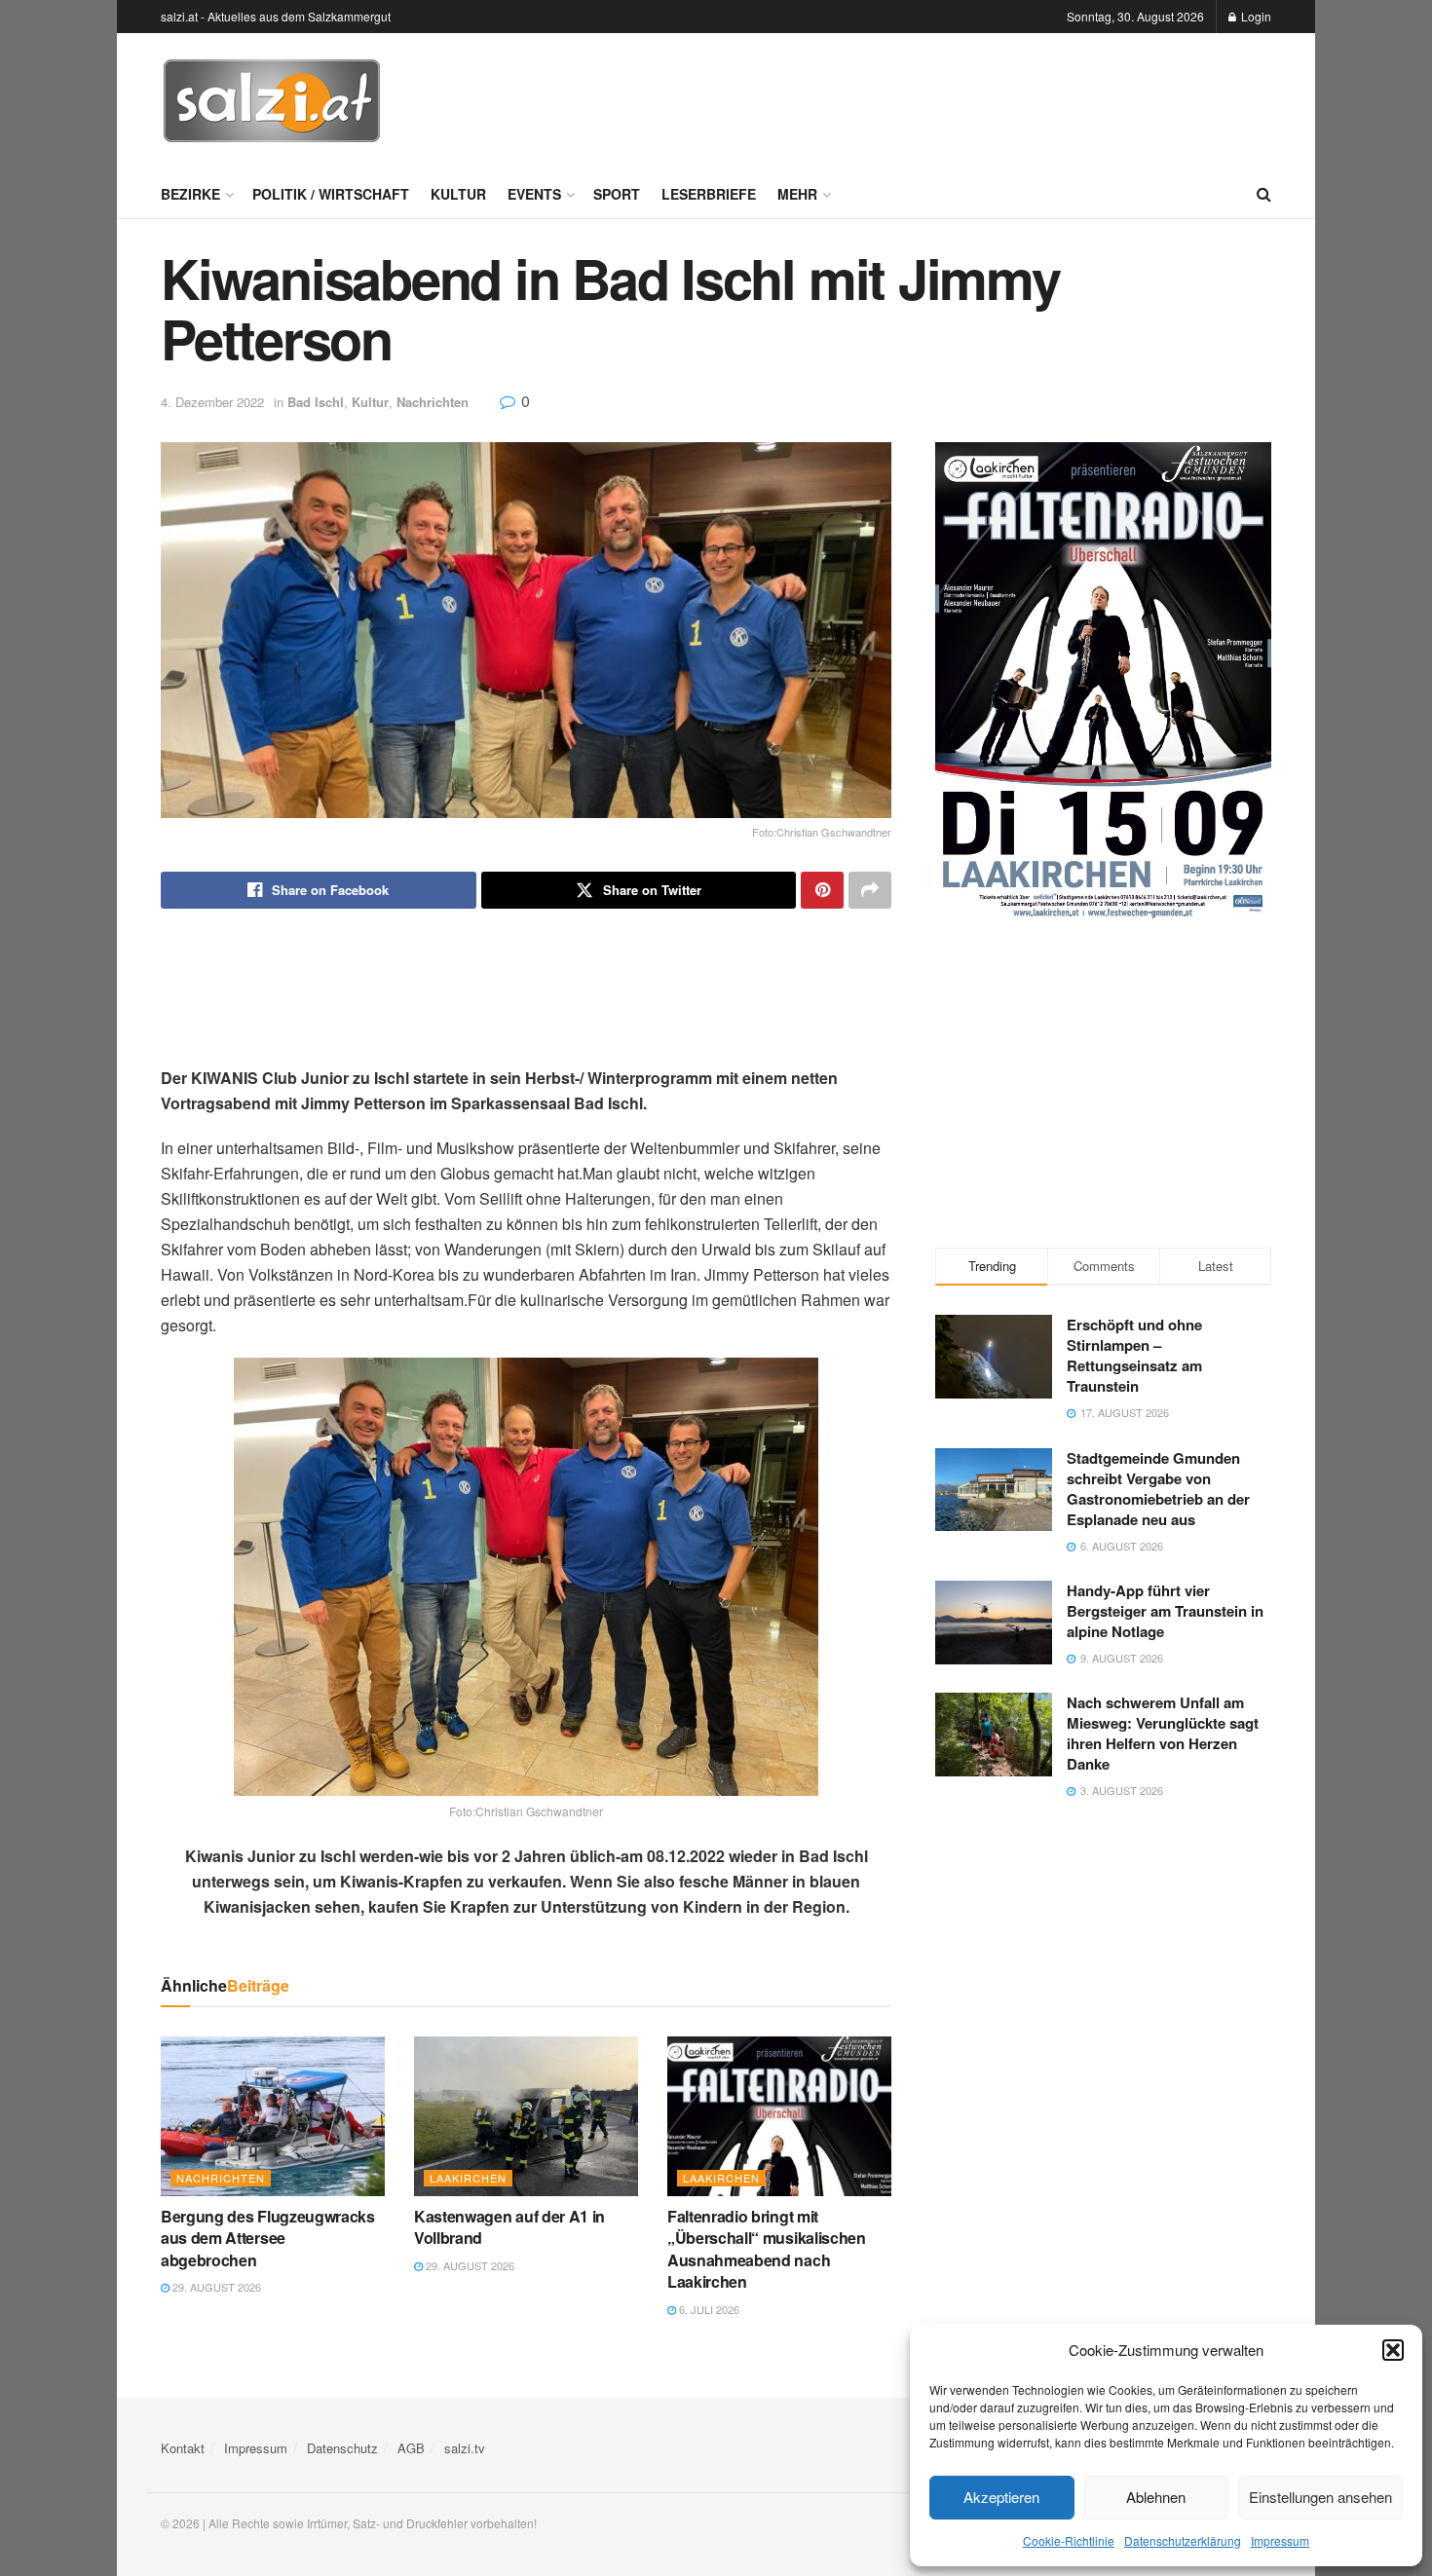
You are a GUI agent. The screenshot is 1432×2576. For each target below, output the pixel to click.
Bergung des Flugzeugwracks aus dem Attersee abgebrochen (268, 2238)
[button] (1393, 2350)
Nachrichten (433, 402)
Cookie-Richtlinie (1069, 2540)
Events (534, 194)
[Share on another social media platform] (870, 890)
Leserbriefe (709, 194)
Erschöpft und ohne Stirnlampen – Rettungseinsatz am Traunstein (1134, 1355)
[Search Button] (1264, 194)
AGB (411, 2448)
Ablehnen (1156, 2497)
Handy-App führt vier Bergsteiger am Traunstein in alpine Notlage (1165, 1611)
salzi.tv (465, 2448)
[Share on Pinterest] (822, 890)
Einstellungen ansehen (1320, 2497)
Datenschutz (342, 2448)
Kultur (458, 194)
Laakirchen (468, 2178)
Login (1255, 16)
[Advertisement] (917, 98)
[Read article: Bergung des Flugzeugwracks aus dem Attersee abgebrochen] (273, 2116)
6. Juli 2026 (708, 2309)
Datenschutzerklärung (1183, 2540)
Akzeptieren (1001, 2497)
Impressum (1280, 2540)
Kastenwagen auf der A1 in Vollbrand (509, 2227)
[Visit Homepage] (272, 101)
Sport (617, 194)
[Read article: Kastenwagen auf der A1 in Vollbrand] (526, 2116)
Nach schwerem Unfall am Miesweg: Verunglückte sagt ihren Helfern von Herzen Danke (1163, 1733)
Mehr (797, 194)
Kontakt (183, 2448)
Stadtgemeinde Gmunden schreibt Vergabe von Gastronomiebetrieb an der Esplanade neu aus (1158, 1489)
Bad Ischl (316, 402)
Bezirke (190, 194)
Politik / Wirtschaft (331, 194)
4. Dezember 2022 (212, 402)
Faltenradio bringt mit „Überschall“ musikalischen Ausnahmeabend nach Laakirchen (767, 2249)
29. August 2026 (215, 2287)
